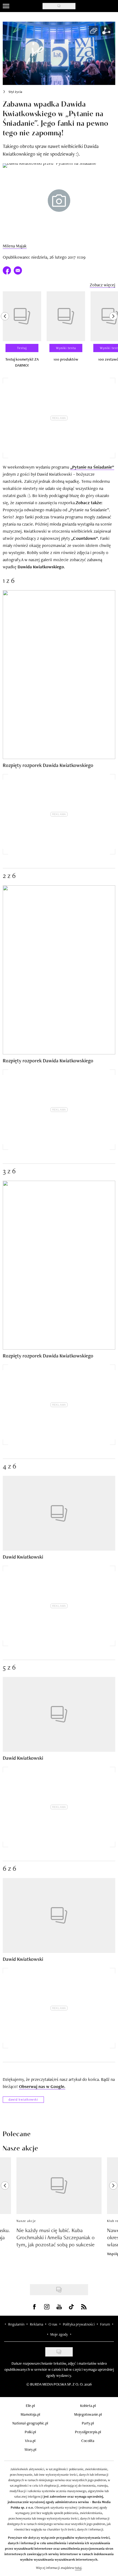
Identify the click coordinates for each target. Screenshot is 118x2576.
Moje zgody (59, 2334)
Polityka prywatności (79, 2324)
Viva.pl (30, 2441)
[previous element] (5, 332)
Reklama (36, 2324)
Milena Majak (15, 246)
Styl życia (15, 92)
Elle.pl (30, 2406)
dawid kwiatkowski (23, 2099)
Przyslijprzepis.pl (88, 2432)
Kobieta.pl (88, 2406)
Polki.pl (30, 2432)
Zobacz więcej (102, 285)
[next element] (113, 332)
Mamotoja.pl (30, 2414)
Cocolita (88, 2441)
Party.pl (88, 2423)
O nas (53, 2324)
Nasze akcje (26, 2221)
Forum (105, 2324)
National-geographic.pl (30, 2423)
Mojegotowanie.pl (88, 2414)
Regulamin (16, 2324)
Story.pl (30, 2449)
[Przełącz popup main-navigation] (6, 6)
